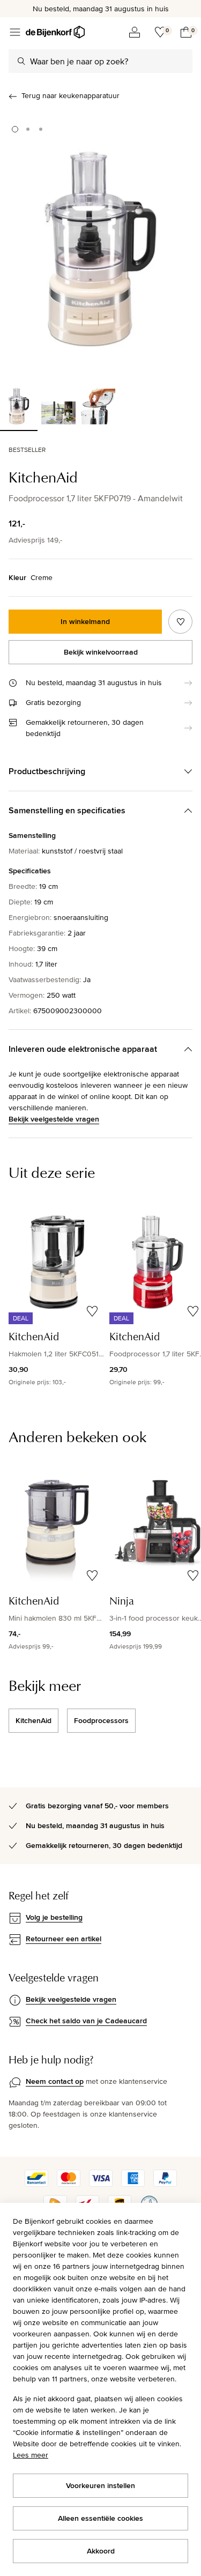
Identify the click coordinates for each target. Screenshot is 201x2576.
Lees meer (31, 2455)
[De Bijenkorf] (55, 32)
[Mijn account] (135, 32)
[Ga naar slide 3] (41, 129)
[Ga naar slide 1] (15, 129)
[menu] (15, 32)
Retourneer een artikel (64, 1939)
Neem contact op (55, 2081)
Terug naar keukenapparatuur (70, 95)
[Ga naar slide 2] (28, 129)
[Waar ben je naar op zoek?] (21, 61)
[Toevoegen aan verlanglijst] (180, 622)
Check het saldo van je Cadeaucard (86, 2021)
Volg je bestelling (54, 1917)
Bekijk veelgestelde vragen (54, 1119)
